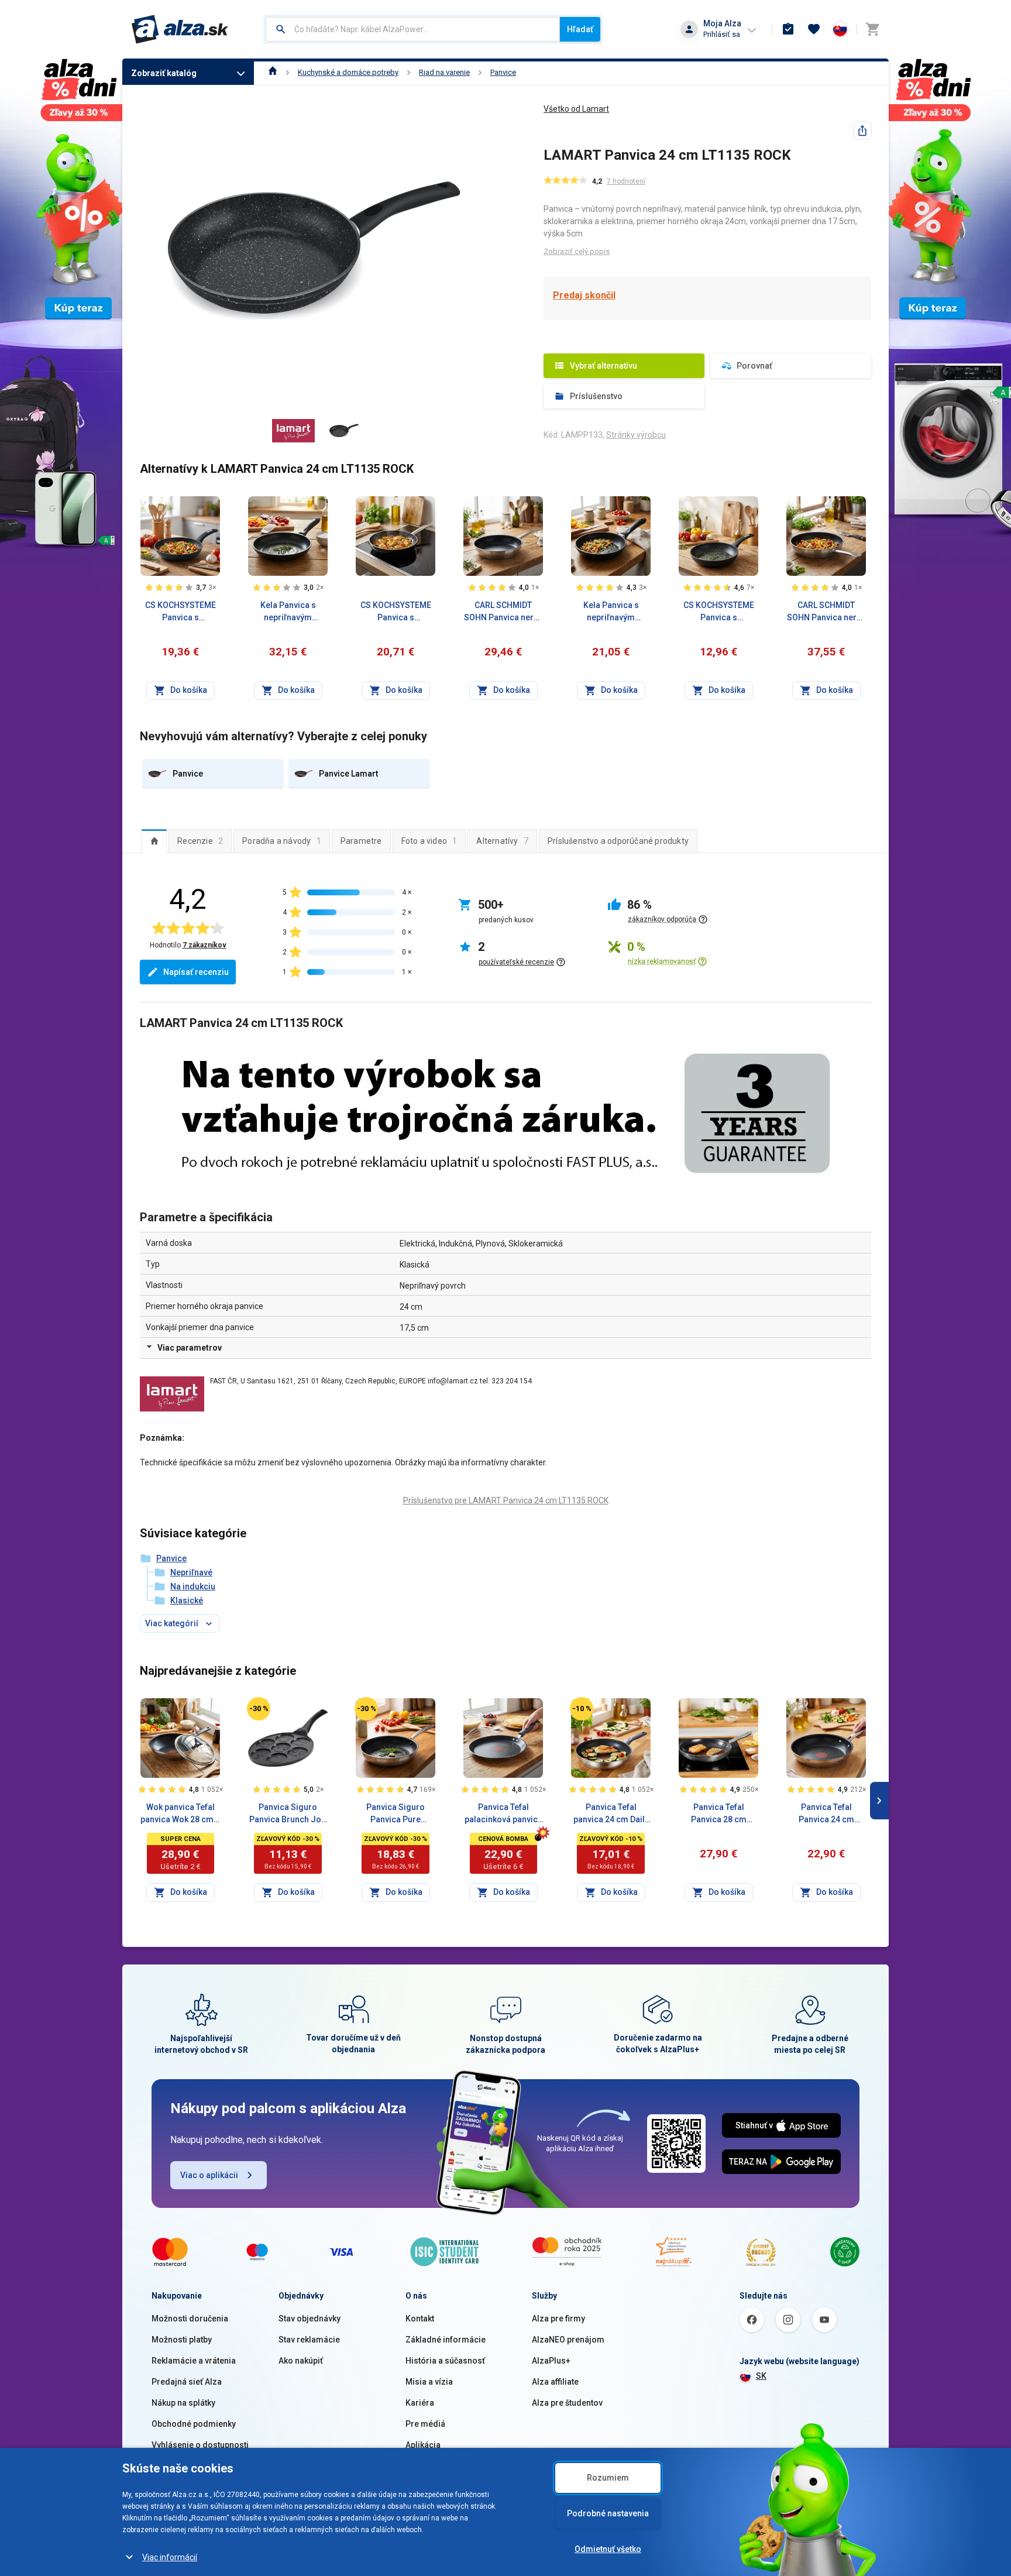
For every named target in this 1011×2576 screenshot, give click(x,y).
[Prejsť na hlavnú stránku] (180, 29)
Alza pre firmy (558, 2319)
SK (761, 2376)
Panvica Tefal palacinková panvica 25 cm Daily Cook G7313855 (503, 1814)
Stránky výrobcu (636, 435)
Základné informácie (446, 2340)
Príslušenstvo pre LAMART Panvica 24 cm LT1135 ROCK (506, 1500)
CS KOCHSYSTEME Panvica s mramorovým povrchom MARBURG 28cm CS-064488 (180, 612)
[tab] (154, 841)
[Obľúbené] (814, 29)
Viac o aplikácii (209, 2175)
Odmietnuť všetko (608, 2549)
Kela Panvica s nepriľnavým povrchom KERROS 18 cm (611, 612)
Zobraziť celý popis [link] (577, 251)
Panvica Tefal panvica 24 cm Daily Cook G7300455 (611, 1814)
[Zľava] (259, 1709)
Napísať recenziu (196, 972)
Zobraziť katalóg (164, 73)
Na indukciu (193, 1586)
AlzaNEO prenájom (568, 2340)
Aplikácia (423, 2445)
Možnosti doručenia (190, 2319)
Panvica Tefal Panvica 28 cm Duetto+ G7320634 (719, 1814)
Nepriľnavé (191, 1572)
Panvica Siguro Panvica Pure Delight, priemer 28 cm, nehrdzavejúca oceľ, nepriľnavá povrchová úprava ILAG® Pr (396, 1814)
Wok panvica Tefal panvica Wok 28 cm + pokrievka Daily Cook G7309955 (180, 1814)
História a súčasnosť (445, 2361)
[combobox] (413, 29)
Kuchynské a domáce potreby (348, 72)
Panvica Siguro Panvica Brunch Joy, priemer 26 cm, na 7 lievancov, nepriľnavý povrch (288, 1814)
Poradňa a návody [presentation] (282, 841)
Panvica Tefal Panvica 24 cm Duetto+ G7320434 (826, 1814)
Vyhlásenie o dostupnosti (200, 2445)
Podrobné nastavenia (608, 2513)
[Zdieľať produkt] (862, 130)
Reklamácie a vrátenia (194, 2361)
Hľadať (580, 29)
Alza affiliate (555, 2382)
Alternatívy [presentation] (502, 841)
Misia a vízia (429, 2382)
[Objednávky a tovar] (788, 29)
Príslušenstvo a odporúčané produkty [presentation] (618, 841)
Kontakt (420, 2319)
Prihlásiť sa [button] (722, 34)
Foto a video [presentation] (429, 841)
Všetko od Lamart (576, 109)
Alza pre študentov (567, 2403)
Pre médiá (425, 2424)
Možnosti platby (182, 2340)
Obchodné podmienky (194, 2424)
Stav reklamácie (309, 2340)
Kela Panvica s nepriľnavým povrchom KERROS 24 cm (288, 612)
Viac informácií (170, 2557)
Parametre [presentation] (361, 841)
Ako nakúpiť (301, 2361)
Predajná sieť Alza (187, 2382)
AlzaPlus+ (551, 2361)
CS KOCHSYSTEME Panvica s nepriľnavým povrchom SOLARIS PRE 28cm (396, 612)
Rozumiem (608, 2478)
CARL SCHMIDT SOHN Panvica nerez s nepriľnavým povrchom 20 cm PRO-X (503, 612)
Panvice (503, 72)
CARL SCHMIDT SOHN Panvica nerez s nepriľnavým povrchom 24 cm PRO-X (826, 612)
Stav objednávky (310, 2319)
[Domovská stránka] (273, 72)
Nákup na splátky (183, 2403)
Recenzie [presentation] (200, 841)
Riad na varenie (444, 72)
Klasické (187, 1600)
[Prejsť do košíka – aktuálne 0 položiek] (872, 29)
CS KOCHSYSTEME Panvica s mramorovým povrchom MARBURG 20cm (719, 612)
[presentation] (154, 841)
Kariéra (420, 2403)
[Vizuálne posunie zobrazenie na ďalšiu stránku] (879, 1801)
